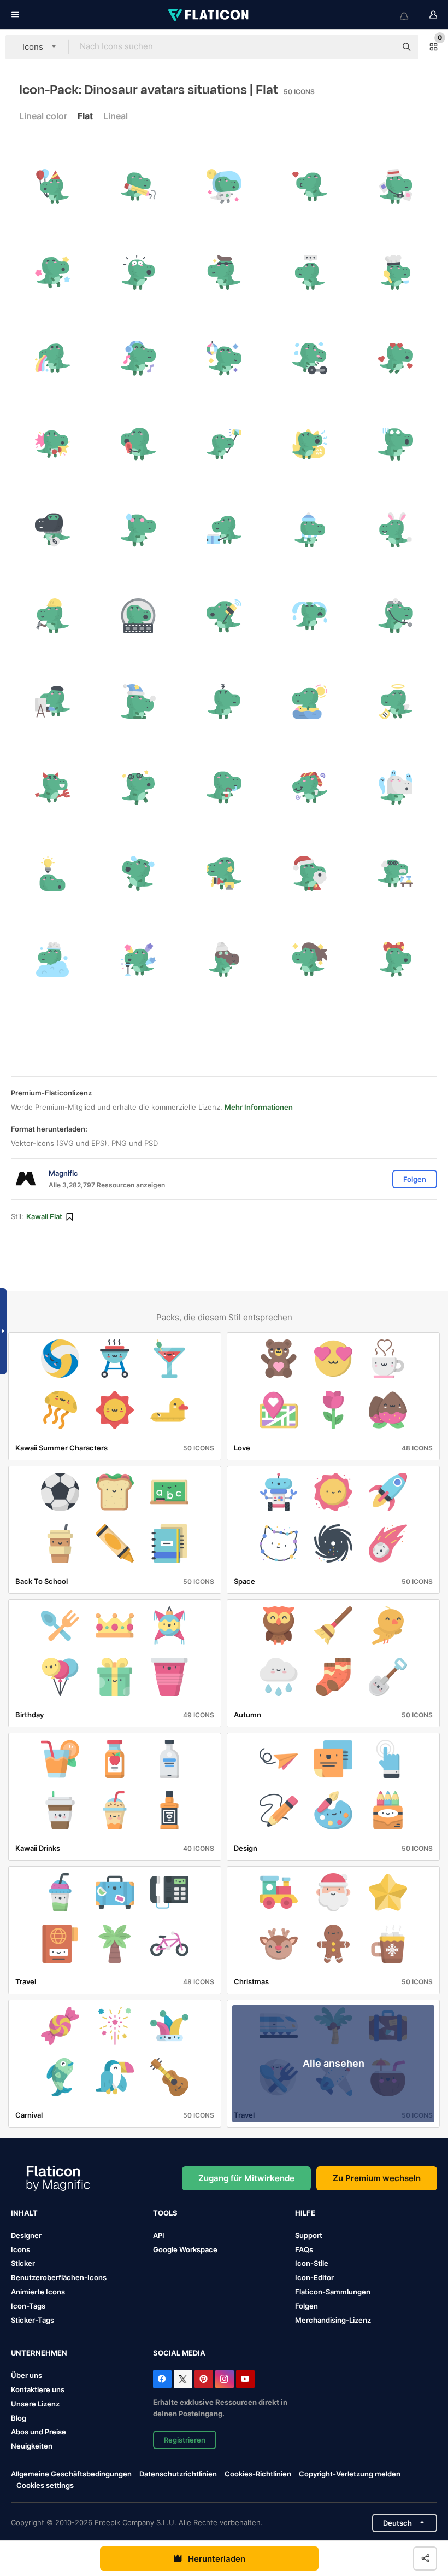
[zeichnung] (138, 187)
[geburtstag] (52, 187)
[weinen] (310, 616)
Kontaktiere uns (38, 2389)
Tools (165, 2213)
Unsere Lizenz (35, 2404)
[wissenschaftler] (396, 873)
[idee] (52, 873)
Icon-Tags (28, 2306)
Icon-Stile (312, 2263)
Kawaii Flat (44, 1216)
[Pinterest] (204, 2379)
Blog (19, 2418)
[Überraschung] (138, 272)
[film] (138, 616)
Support (309, 2235)
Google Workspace (185, 2249)
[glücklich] (52, 272)
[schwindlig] (138, 788)
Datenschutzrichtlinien (178, 2474)
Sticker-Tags (33, 2320)
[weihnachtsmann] (310, 873)
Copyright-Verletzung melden (350, 2474)
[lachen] (138, 873)
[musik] (138, 358)
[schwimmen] (310, 702)
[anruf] (224, 616)
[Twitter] (183, 2379)
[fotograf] (396, 187)
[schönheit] (224, 959)
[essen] (138, 444)
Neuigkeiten (32, 2446)
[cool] (224, 272)
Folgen (306, 2306)
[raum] (224, 187)
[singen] (138, 959)
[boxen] (52, 444)
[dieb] (52, 530)
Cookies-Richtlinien (258, 2474)
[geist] (396, 788)
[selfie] (224, 444)
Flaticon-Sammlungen (333, 2292)
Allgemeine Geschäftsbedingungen (71, 2474)
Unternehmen (39, 2353)
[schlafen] (138, 702)
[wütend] (310, 444)
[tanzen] (224, 358)
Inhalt (24, 2213)
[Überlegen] (310, 272)
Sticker (23, 2263)
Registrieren (185, 2440)
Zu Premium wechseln (377, 2178)
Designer (26, 2235)
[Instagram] (225, 2379)
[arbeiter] (52, 616)
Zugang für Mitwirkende (246, 2178)
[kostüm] (396, 530)
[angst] (396, 444)
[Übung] (310, 358)
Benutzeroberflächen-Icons (59, 2277)
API (159, 2235)
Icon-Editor (314, 2277)
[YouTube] (245, 2379)
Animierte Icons (38, 2292)
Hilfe (305, 2213)
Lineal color (43, 116)
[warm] (310, 530)
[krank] (52, 358)
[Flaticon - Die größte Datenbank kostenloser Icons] (209, 15)
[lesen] (224, 530)
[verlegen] (138, 530)
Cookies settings (45, 2485)
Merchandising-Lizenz (333, 2320)
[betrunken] (310, 788)
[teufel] (52, 788)
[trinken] (224, 788)
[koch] (396, 272)
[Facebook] (162, 2379)
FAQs (304, 2249)
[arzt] (396, 616)
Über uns (26, 2375)
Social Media (179, 2353)
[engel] (396, 702)
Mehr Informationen (259, 1107)
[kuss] (310, 187)
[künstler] (52, 702)
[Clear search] (382, 47)
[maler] (224, 873)
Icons (20, 2249)
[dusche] (52, 959)
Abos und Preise (39, 2432)
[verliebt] (396, 358)
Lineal (116, 116)
